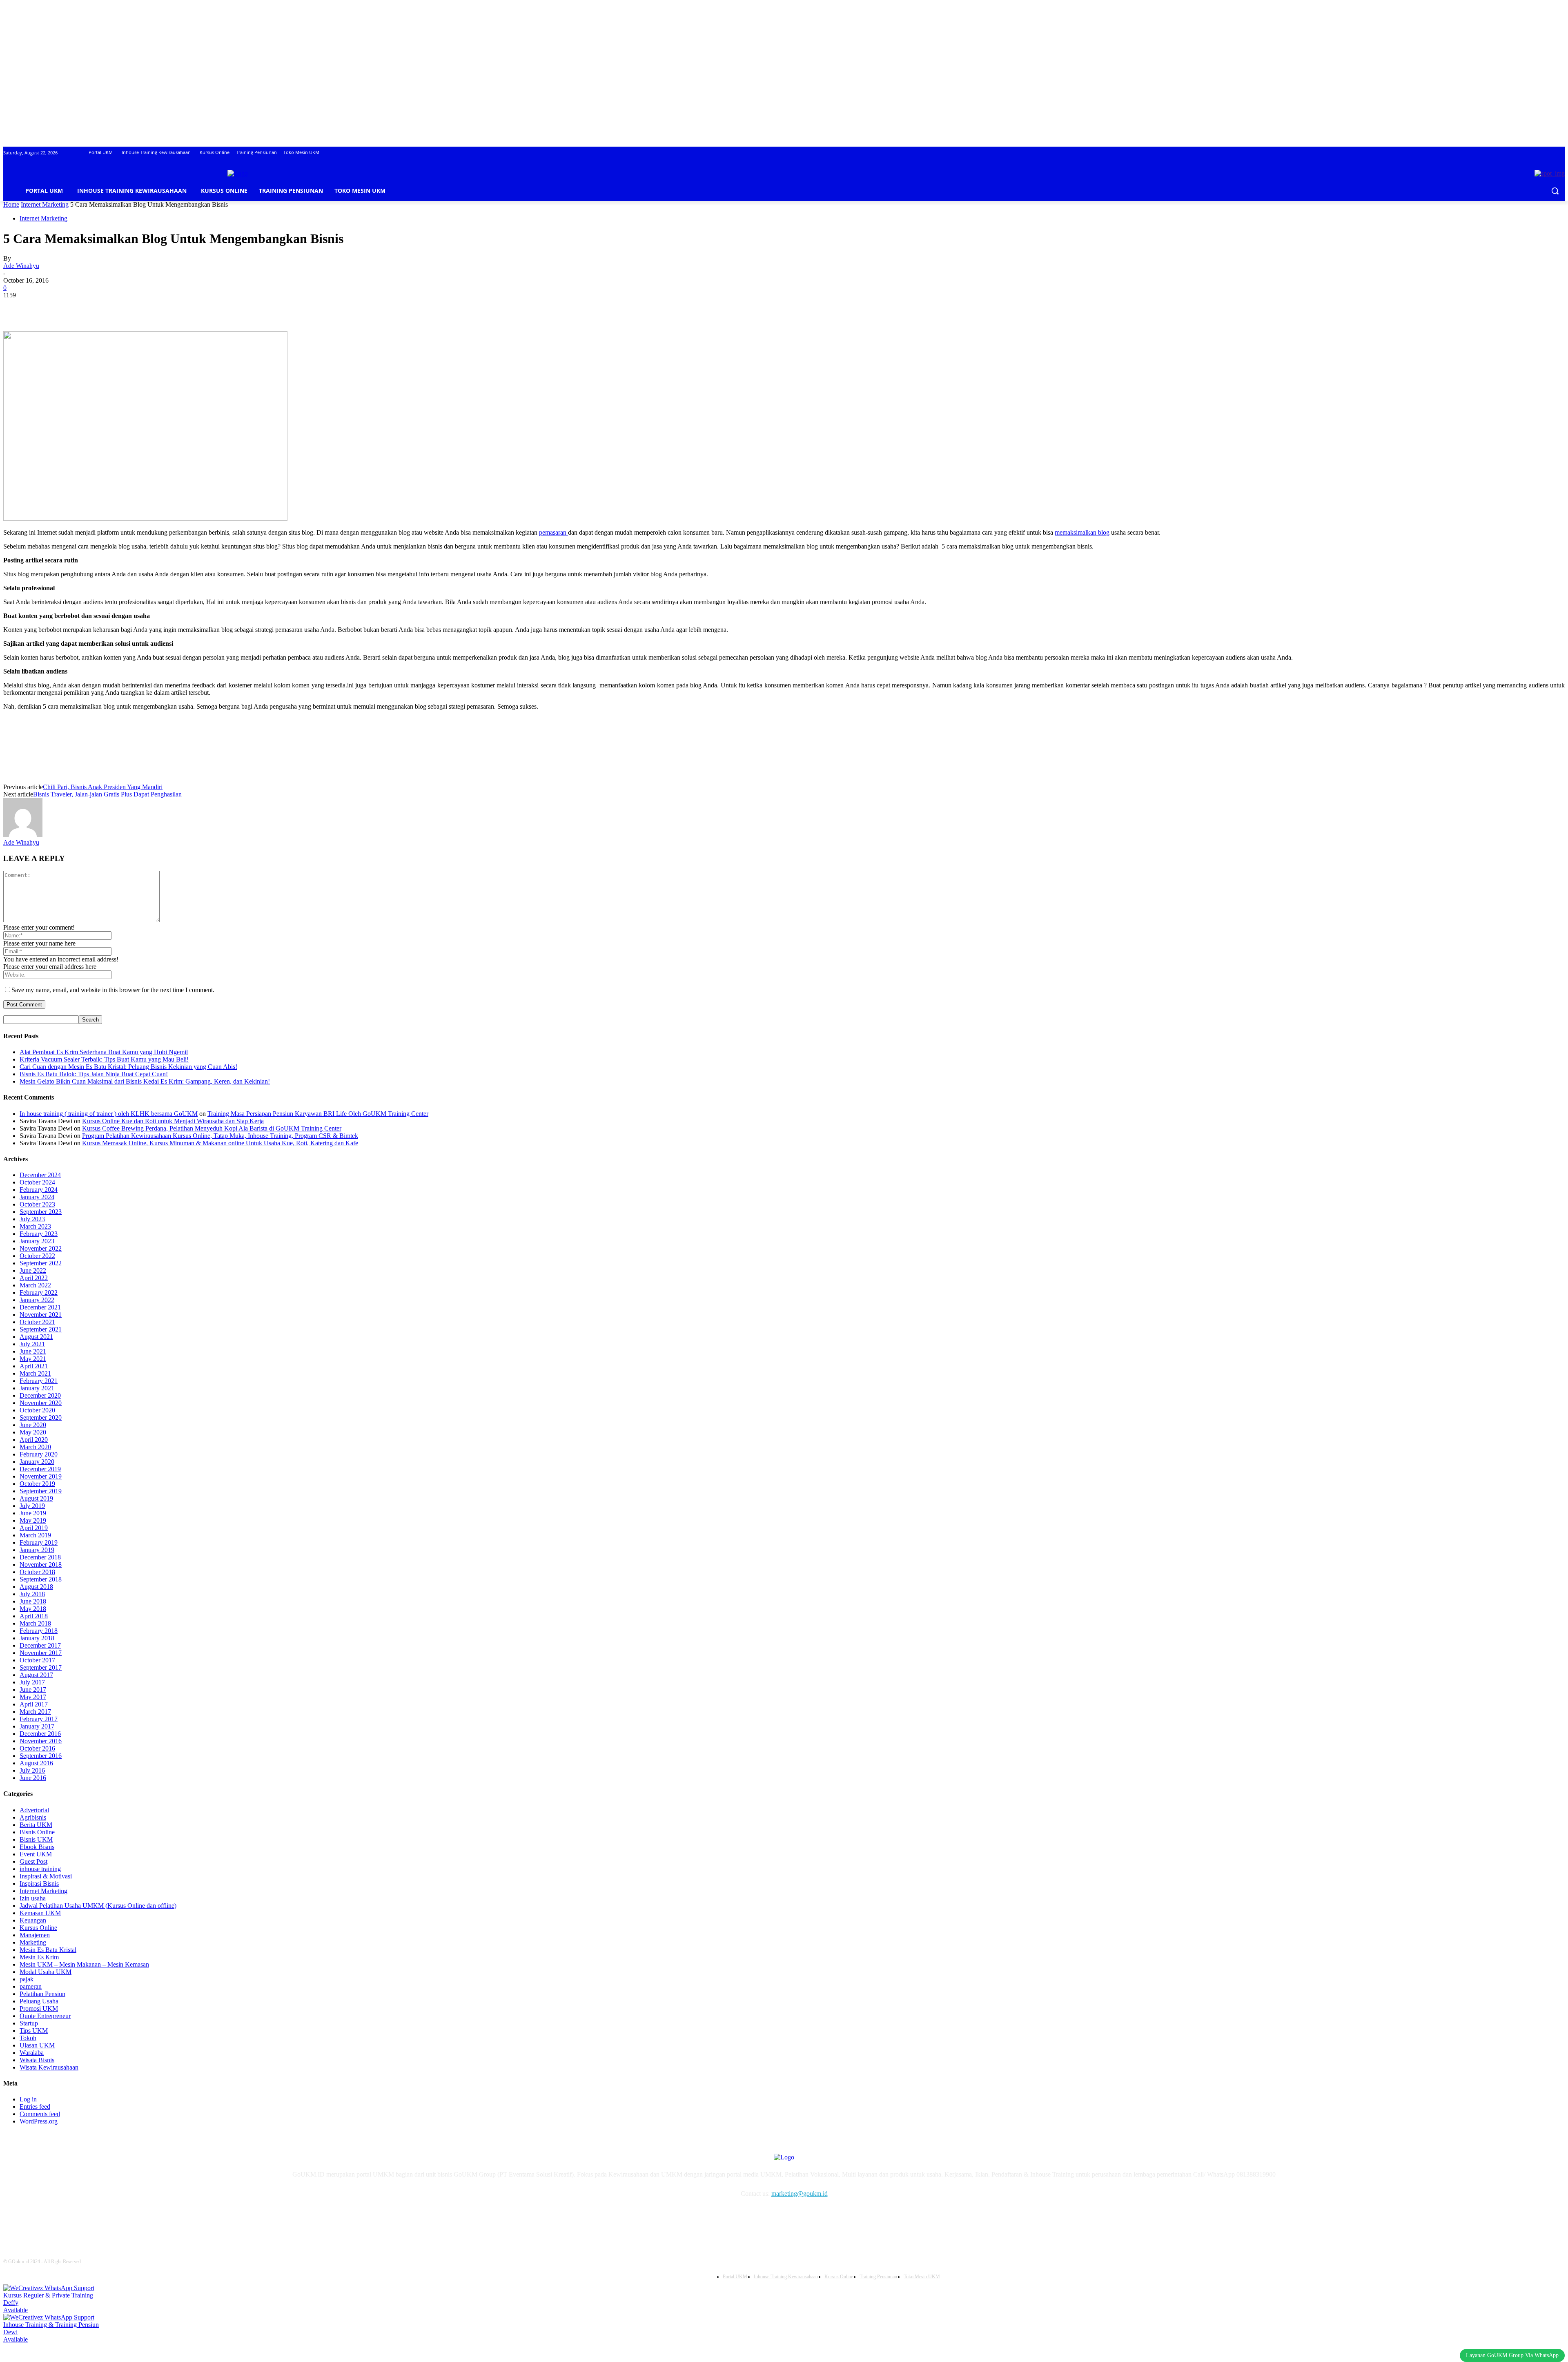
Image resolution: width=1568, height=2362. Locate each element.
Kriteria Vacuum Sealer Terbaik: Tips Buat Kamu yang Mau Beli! (104, 1059)
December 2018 (40, 1557)
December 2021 (40, 1307)
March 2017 (35, 1712)
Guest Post (33, 1861)
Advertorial (34, 1810)
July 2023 (32, 1219)
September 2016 (41, 1756)
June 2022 (33, 1270)
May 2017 (33, 1697)
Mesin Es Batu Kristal (48, 1950)
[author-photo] (23, 835)
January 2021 (37, 1388)
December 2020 (40, 1395)
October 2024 (37, 1182)
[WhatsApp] (105, 308)
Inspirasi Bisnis (39, 1884)
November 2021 (41, 1315)
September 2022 (41, 1263)
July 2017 (32, 1682)
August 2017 (36, 1675)
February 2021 (39, 1381)
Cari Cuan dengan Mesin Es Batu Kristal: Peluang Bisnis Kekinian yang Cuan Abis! (128, 1067)
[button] (1555, 191)
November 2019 (41, 1476)
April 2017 (34, 1704)
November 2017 (41, 1653)
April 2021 (34, 1366)
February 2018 (39, 1631)
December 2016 (40, 1734)
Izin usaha (33, 1898)
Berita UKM (36, 1825)
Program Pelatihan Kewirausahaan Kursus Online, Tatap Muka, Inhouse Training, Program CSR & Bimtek (220, 1136)
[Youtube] (251, 2217)
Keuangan (33, 1920)
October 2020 (37, 1410)
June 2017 (33, 1690)
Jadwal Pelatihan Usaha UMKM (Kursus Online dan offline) (98, 1906)
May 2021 (33, 1359)
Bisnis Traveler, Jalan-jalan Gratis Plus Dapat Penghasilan (107, 794)
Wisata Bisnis (37, 2060)
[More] (135, 308)
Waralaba (32, 2053)
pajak (27, 1979)
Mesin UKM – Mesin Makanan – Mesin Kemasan (84, 1964)
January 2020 (37, 1462)
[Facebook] (17, 308)
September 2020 (41, 1417)
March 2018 (35, 1623)
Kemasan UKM (40, 1913)
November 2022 (41, 1248)
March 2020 (35, 1447)
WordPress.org (39, 2121)
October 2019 (37, 1484)
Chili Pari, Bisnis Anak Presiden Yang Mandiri (103, 787)
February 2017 (39, 1719)
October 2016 (37, 1748)
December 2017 (40, 1645)
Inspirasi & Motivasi (46, 1876)
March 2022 (35, 1285)
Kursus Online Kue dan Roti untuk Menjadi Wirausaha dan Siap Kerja (173, 1121)
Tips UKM (34, 2031)
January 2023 (37, 1241)
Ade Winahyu (21, 266)
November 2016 (41, 1741)
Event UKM (36, 1854)
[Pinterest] (76, 308)
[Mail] (210, 2217)
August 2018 (36, 1587)
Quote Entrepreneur (45, 2016)
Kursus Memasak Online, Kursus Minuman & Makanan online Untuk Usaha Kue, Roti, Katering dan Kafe (220, 1143)
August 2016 (36, 1763)
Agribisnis (33, 1817)
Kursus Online (38, 1928)
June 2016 (33, 1778)
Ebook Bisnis (37, 1847)
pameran (31, 1986)
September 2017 (41, 1667)
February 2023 (39, 1234)
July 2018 (32, 1594)
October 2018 (37, 1572)
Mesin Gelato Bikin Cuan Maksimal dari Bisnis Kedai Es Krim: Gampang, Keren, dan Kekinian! (145, 1081)
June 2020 (33, 1425)
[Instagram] (189, 2217)
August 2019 (36, 1498)
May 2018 (33, 1609)
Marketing (33, 1942)
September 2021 (41, 1329)
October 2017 (37, 1660)
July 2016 (32, 1770)
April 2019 (34, 1528)
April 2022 (34, 1278)
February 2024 (39, 1190)
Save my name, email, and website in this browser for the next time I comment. (113, 990)
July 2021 (32, 1344)
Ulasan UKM (37, 2045)
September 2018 (41, 1579)
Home (11, 204)
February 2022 (39, 1293)
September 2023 (41, 1212)
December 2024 (40, 1175)
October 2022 (37, 1256)
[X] (46, 308)
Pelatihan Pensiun (42, 1994)
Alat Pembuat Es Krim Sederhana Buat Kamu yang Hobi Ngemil (104, 1052)
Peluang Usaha (39, 2001)
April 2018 (34, 1616)
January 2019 (37, 1550)
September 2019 (41, 1491)
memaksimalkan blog (1082, 532)
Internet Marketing (45, 204)
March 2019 (35, 1535)
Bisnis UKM (36, 1839)
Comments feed (40, 2114)
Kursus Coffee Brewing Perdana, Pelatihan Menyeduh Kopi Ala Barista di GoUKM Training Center (212, 1128)
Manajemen (35, 1935)
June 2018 (33, 1601)
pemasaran (553, 532)
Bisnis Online (37, 1832)
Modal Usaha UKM (46, 1972)
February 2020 (39, 1454)
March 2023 (35, 1226)
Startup (29, 2023)
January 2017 (37, 1726)
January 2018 (37, 1638)
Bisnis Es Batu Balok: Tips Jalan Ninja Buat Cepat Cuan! (94, 1074)
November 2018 (41, 1565)
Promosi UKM (39, 2008)
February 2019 (39, 1542)
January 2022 (37, 1300)
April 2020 (34, 1440)
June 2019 (33, 1513)
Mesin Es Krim (39, 1957)
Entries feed (35, 2107)
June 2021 (33, 1351)
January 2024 (37, 1197)
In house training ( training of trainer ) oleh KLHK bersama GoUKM (109, 1114)
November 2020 (41, 1403)
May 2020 (33, 1432)
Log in (28, 2099)
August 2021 (36, 1337)
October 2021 (37, 1322)
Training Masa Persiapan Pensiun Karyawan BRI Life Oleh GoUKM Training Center (318, 1114)
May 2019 (33, 1520)
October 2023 (37, 1204)
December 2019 (40, 1469)
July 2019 (32, 1506)
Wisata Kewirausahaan (49, 2067)
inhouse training (40, 1869)
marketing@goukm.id (800, 2194)
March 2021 (35, 1373)
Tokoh (28, 2038)
